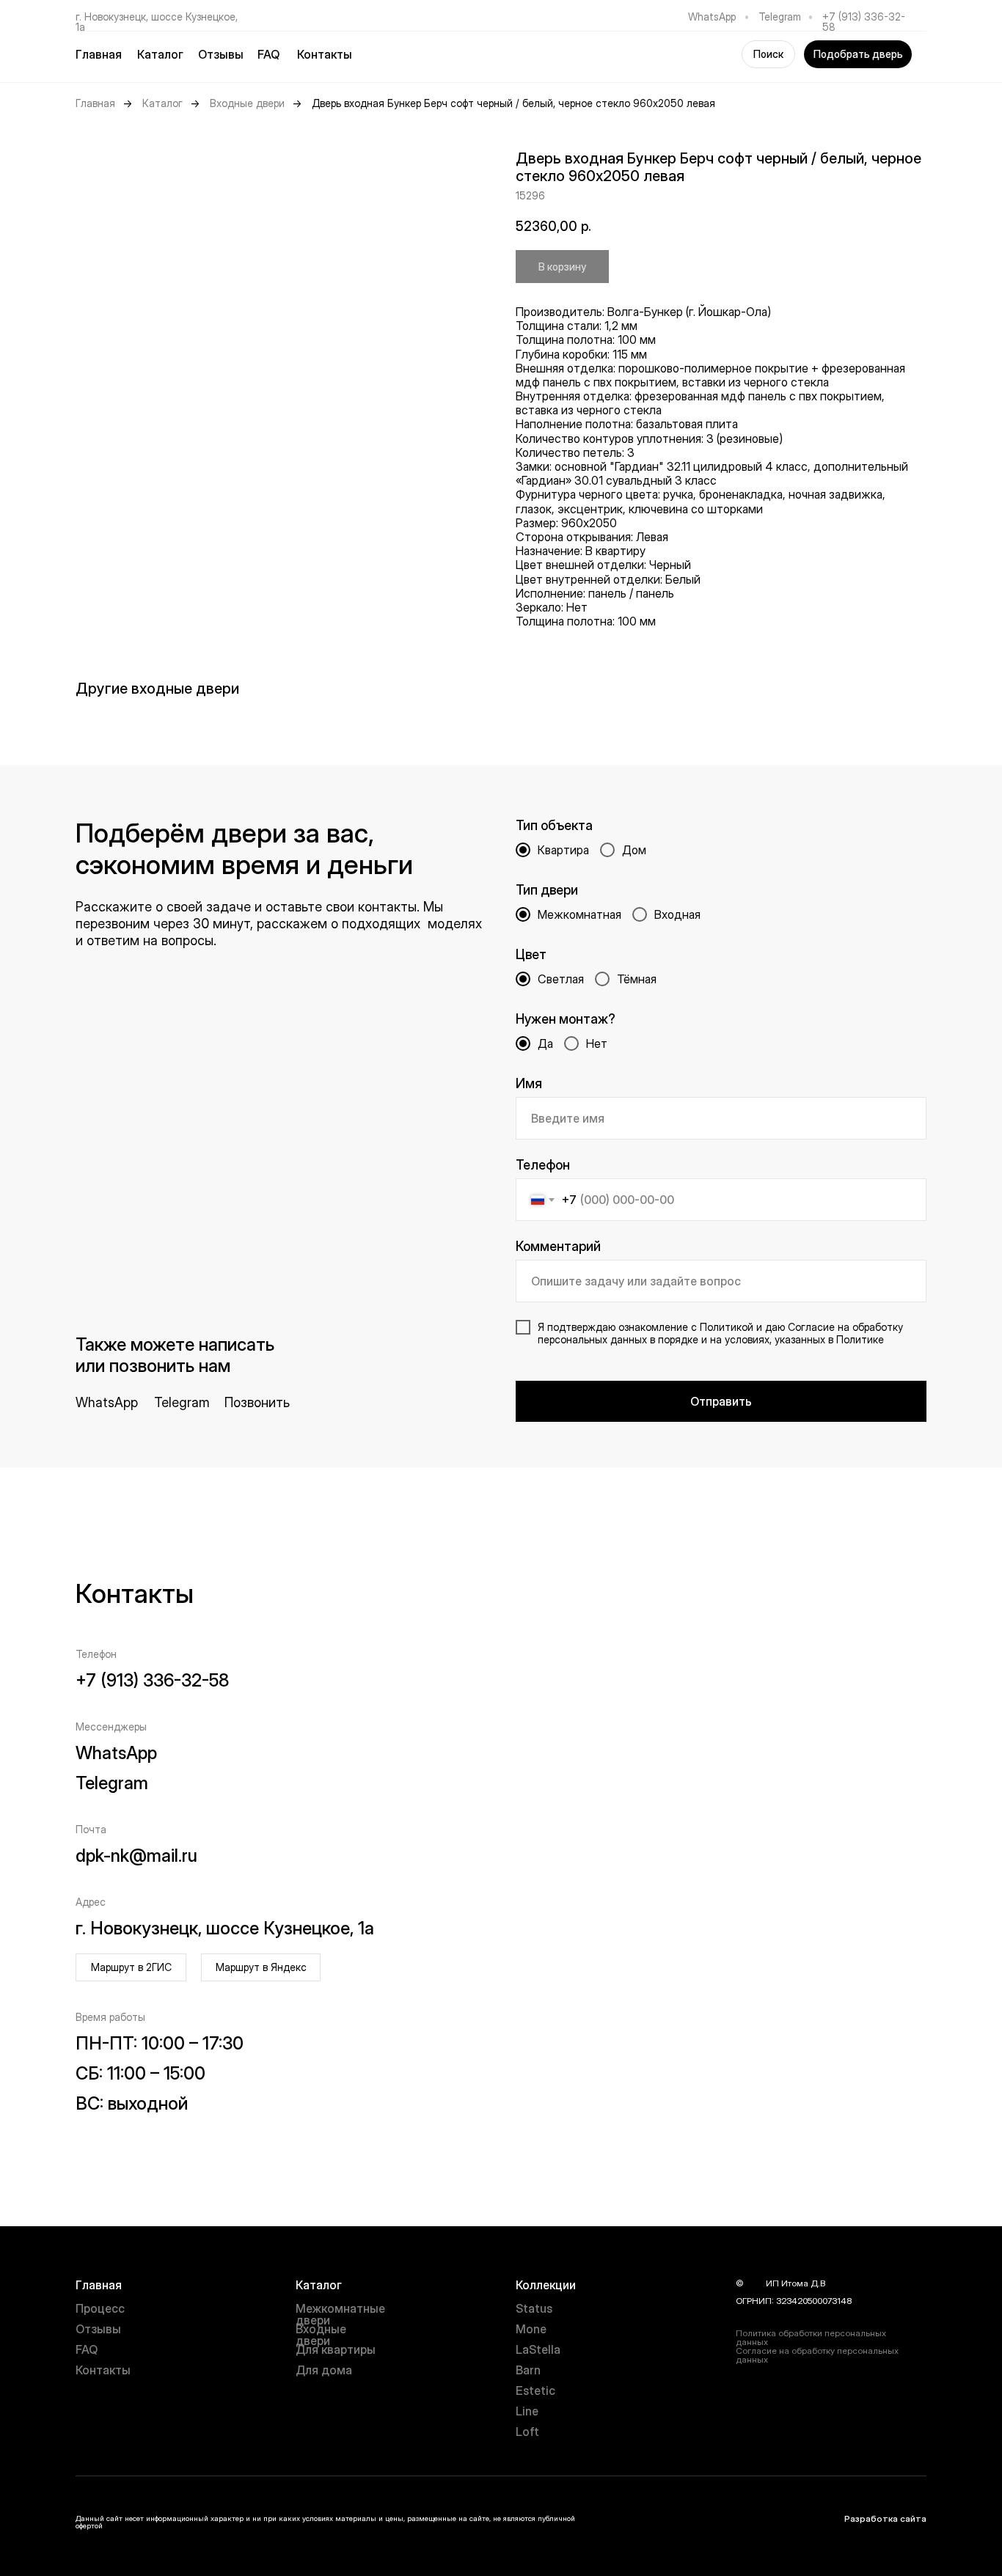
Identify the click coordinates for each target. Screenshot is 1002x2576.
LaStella (538, 2349)
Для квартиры (336, 2349)
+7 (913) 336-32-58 (864, 22)
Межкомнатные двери (340, 2314)
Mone (531, 2329)
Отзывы (221, 54)
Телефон (543, 1165)
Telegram (780, 16)
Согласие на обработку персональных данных (817, 2355)
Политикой (727, 1327)
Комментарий (558, 1246)
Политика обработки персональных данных (811, 2337)
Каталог (162, 103)
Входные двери (247, 103)
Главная (99, 54)
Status (534, 2308)
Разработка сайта (885, 2518)
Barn (528, 2370)
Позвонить (257, 1402)
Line (527, 2411)
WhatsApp (712, 16)
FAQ (268, 54)
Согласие (811, 1327)
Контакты (325, 54)
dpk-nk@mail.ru (136, 1856)
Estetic (535, 2390)
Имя (529, 1083)
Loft (527, 2432)
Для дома (324, 2370)
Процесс (100, 2308)
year (755, 2283)
